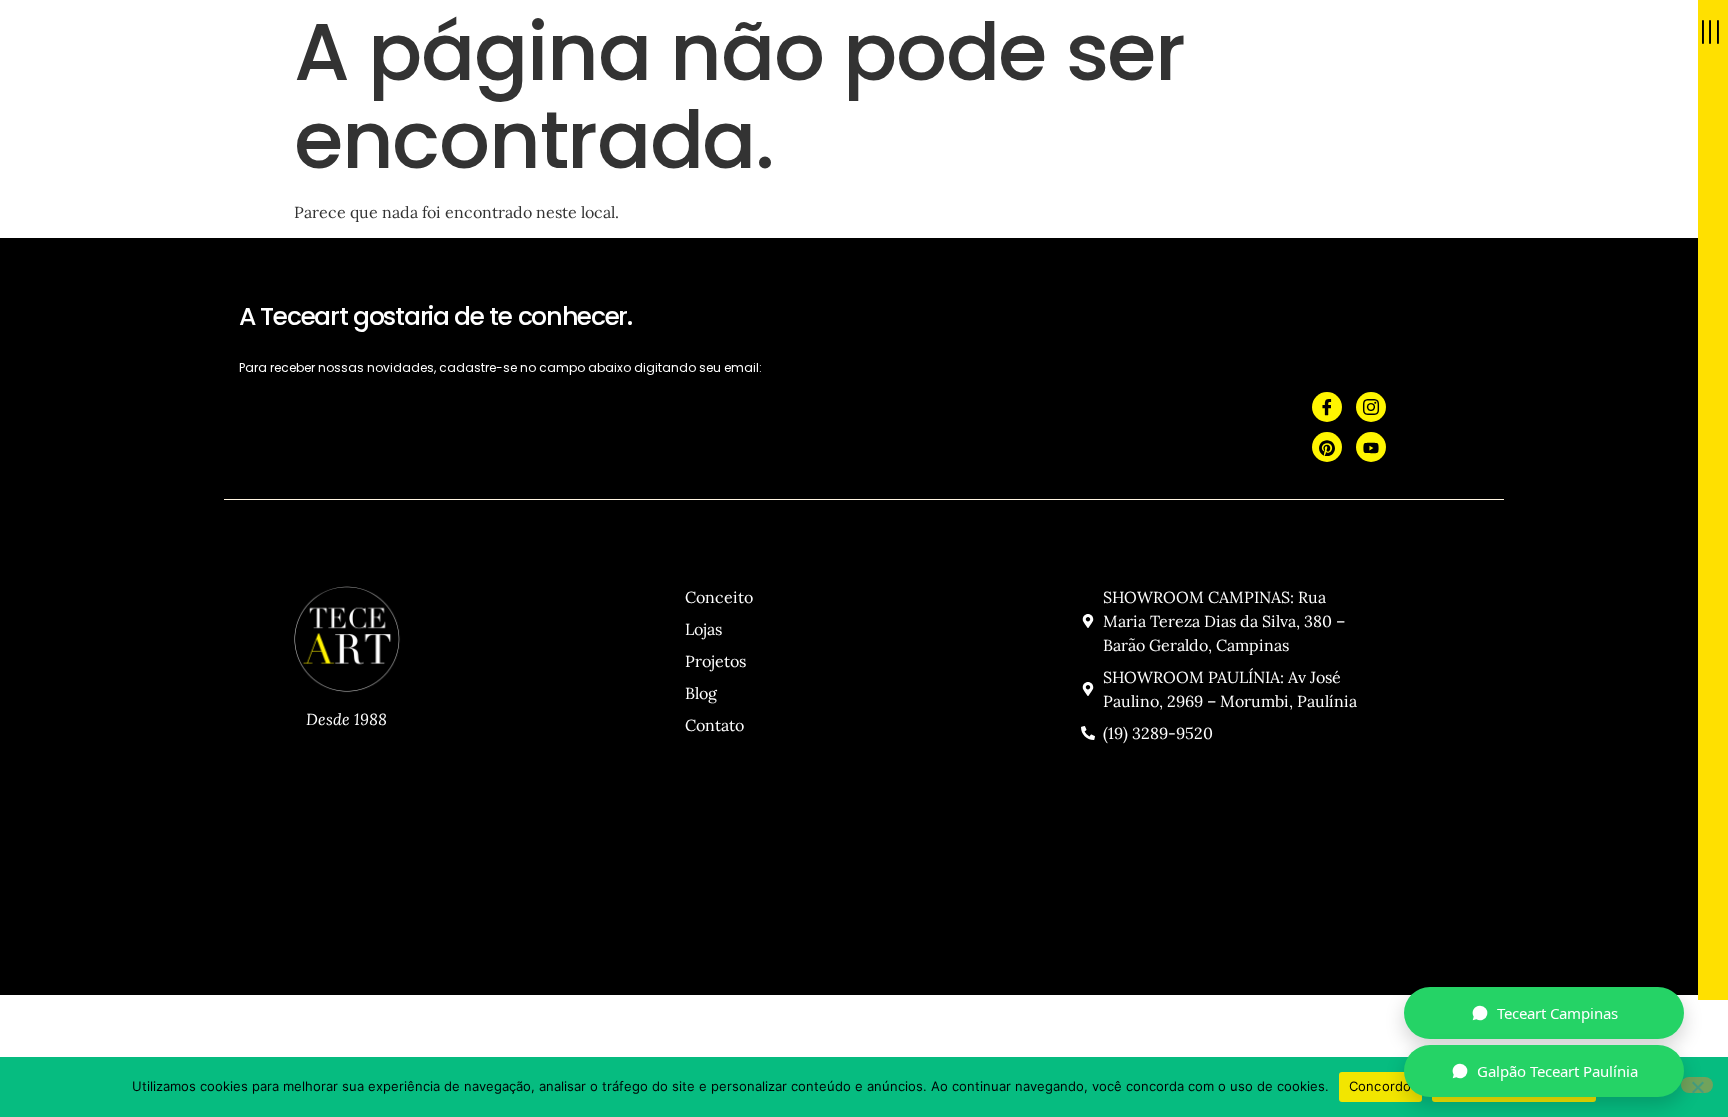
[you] (1371, 447)
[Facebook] (1327, 407)
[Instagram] (1371, 407)
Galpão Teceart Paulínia (1557, 1071)
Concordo (1380, 1086)
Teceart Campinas (1557, 1013)
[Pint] (1327, 447)
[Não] (1697, 1085)
